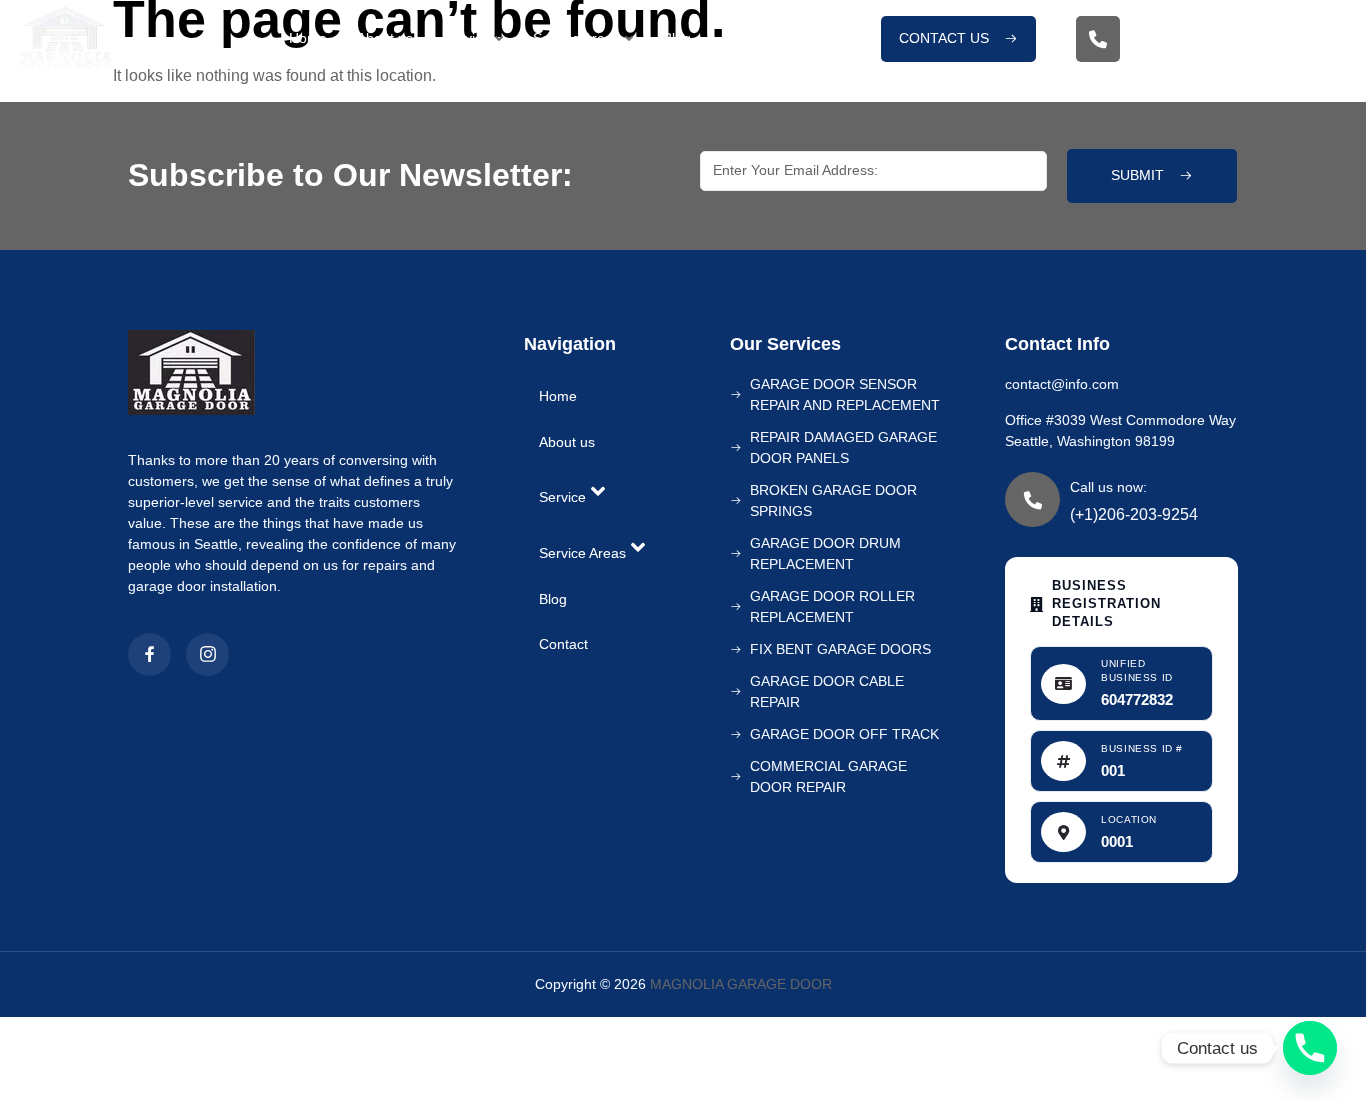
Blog (677, 38)
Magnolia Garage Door (741, 984)
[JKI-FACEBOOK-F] (149, 654)
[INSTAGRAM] (207, 654)
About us (385, 38)
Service (466, 38)
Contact (745, 38)
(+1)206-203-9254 (1205, 56)
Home (308, 38)
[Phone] (1310, 1048)
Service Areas (576, 38)
